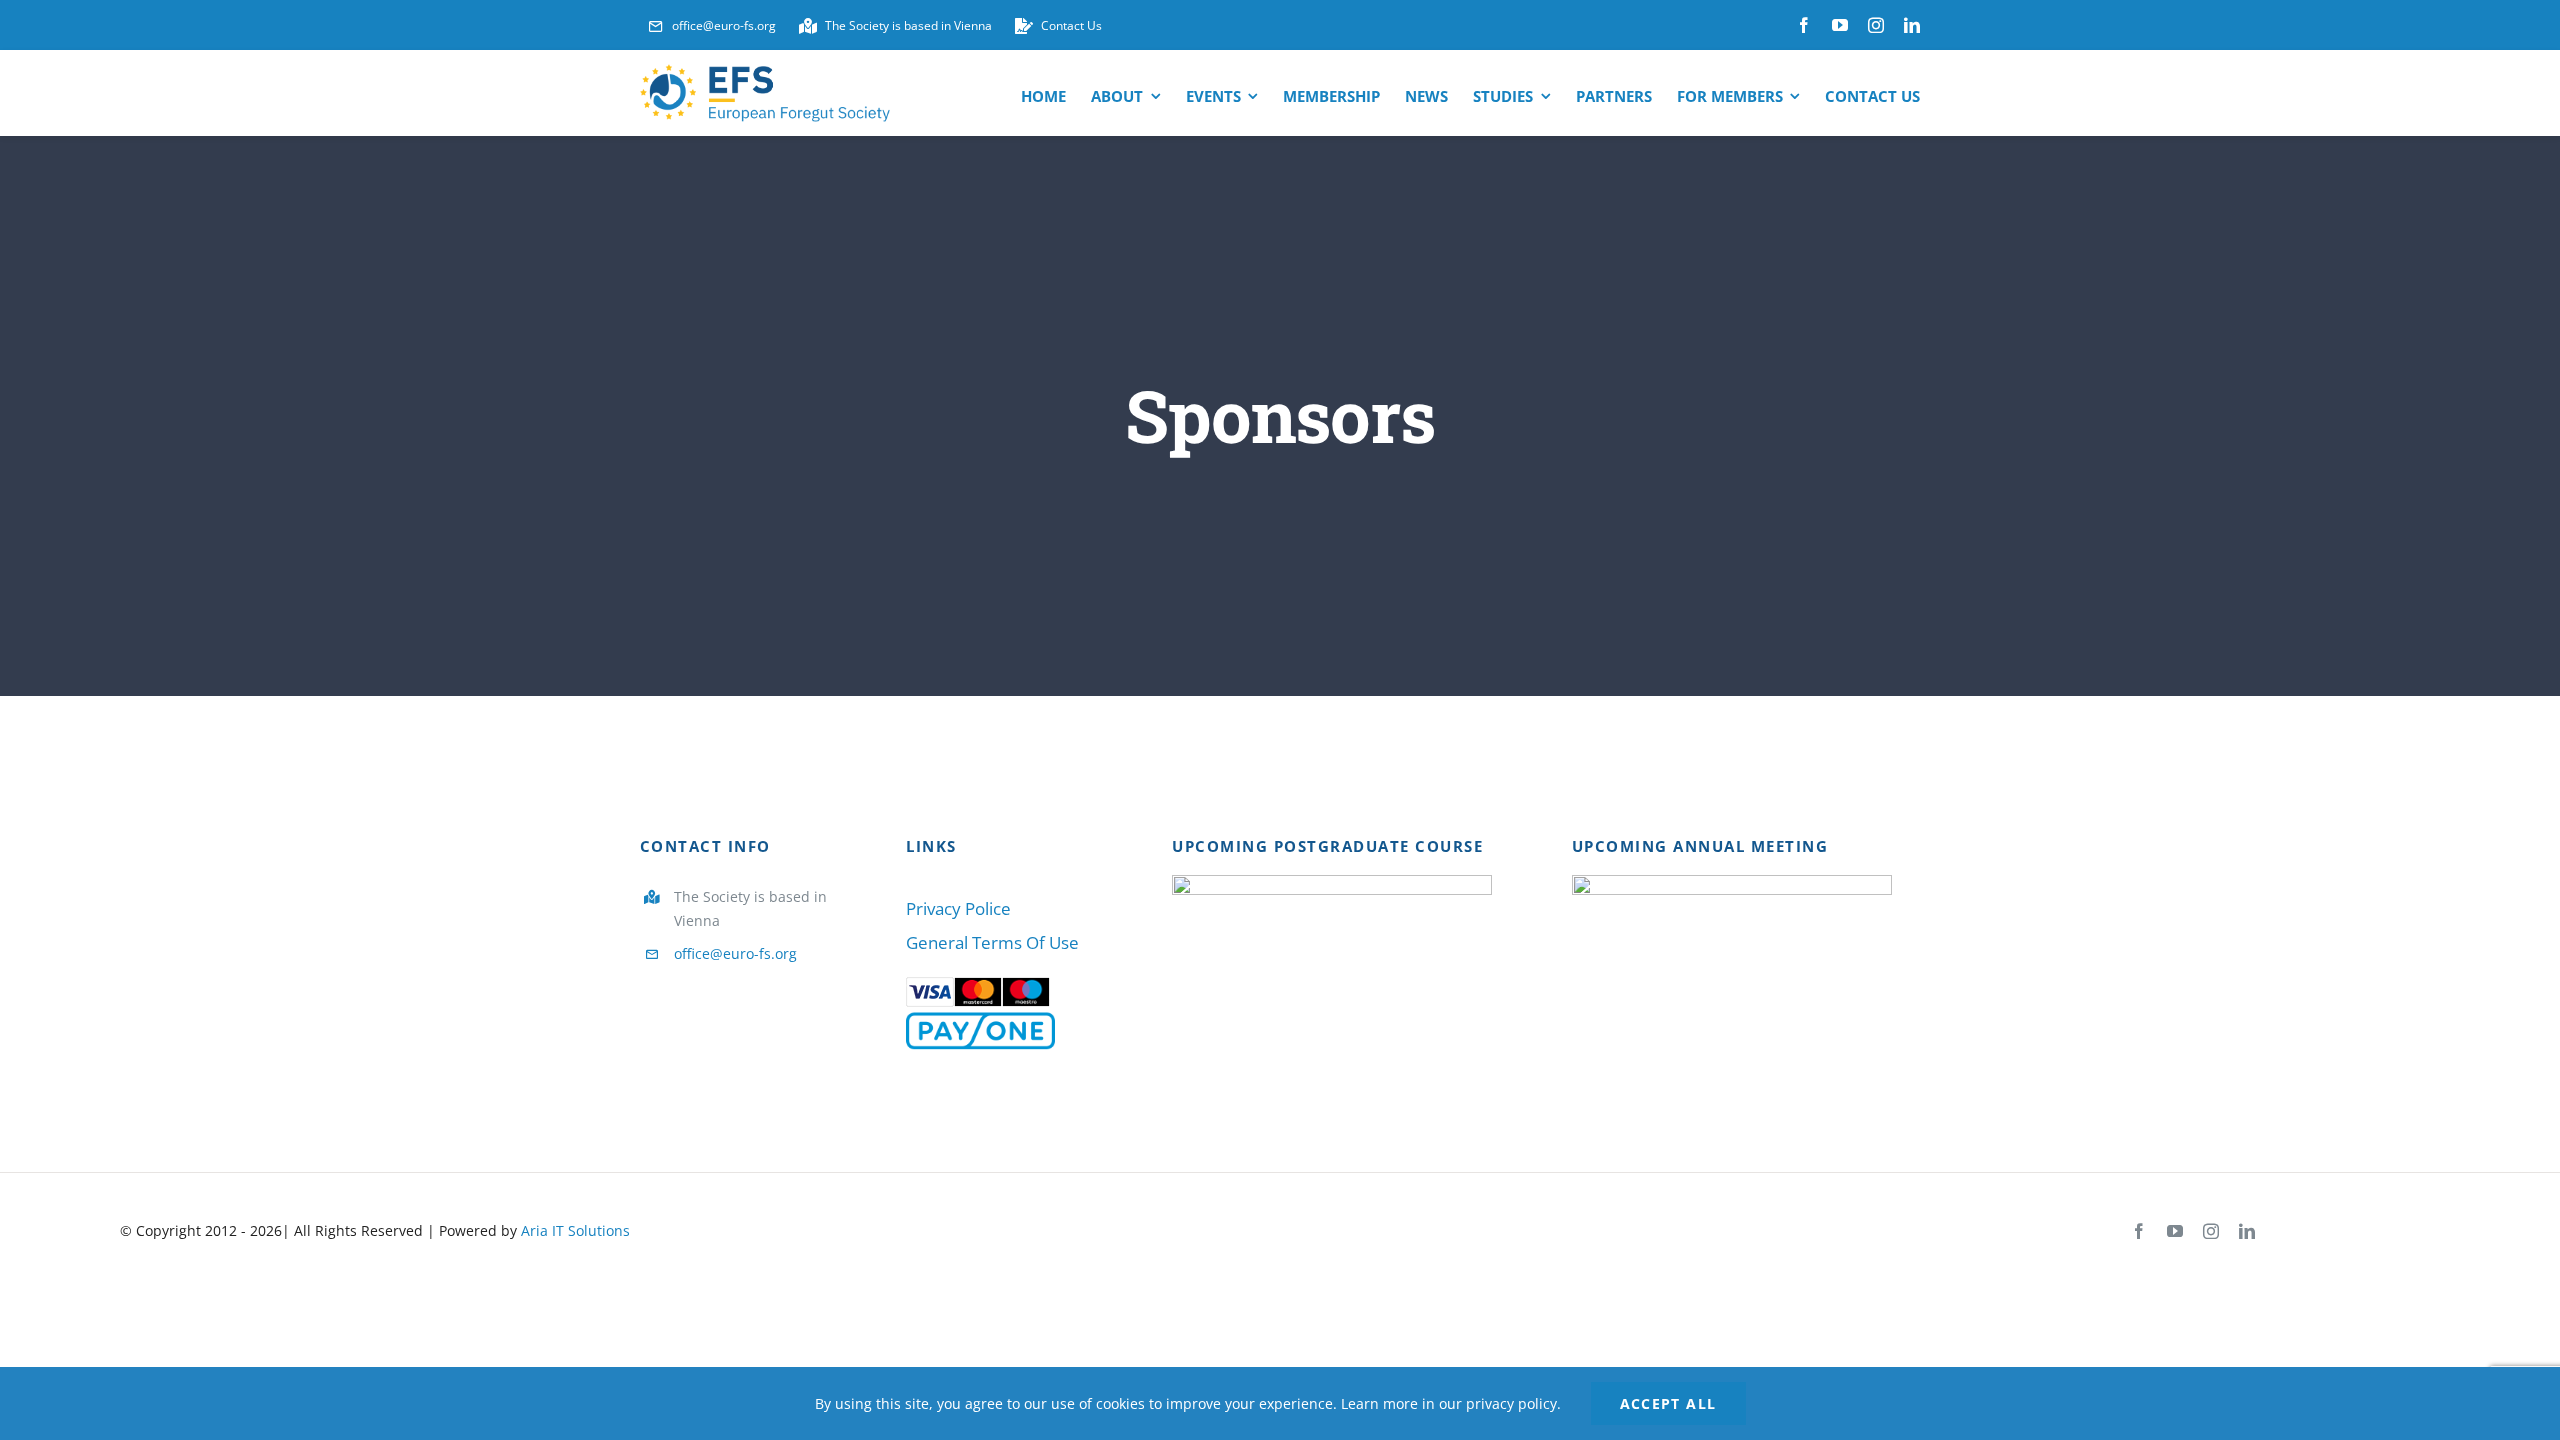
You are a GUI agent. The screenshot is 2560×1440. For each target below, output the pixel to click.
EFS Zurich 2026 (1702, 976)
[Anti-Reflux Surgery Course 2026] (1332, 976)
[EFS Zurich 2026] (1732, 976)
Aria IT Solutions (575, 1230)
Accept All (1668, 1403)
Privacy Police (958, 908)
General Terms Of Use (992, 942)
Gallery (1361, 976)
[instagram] (1876, 25)
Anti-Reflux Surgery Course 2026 (1303, 976)
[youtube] (1840, 25)
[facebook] (1804, 25)
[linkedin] (1912, 25)
